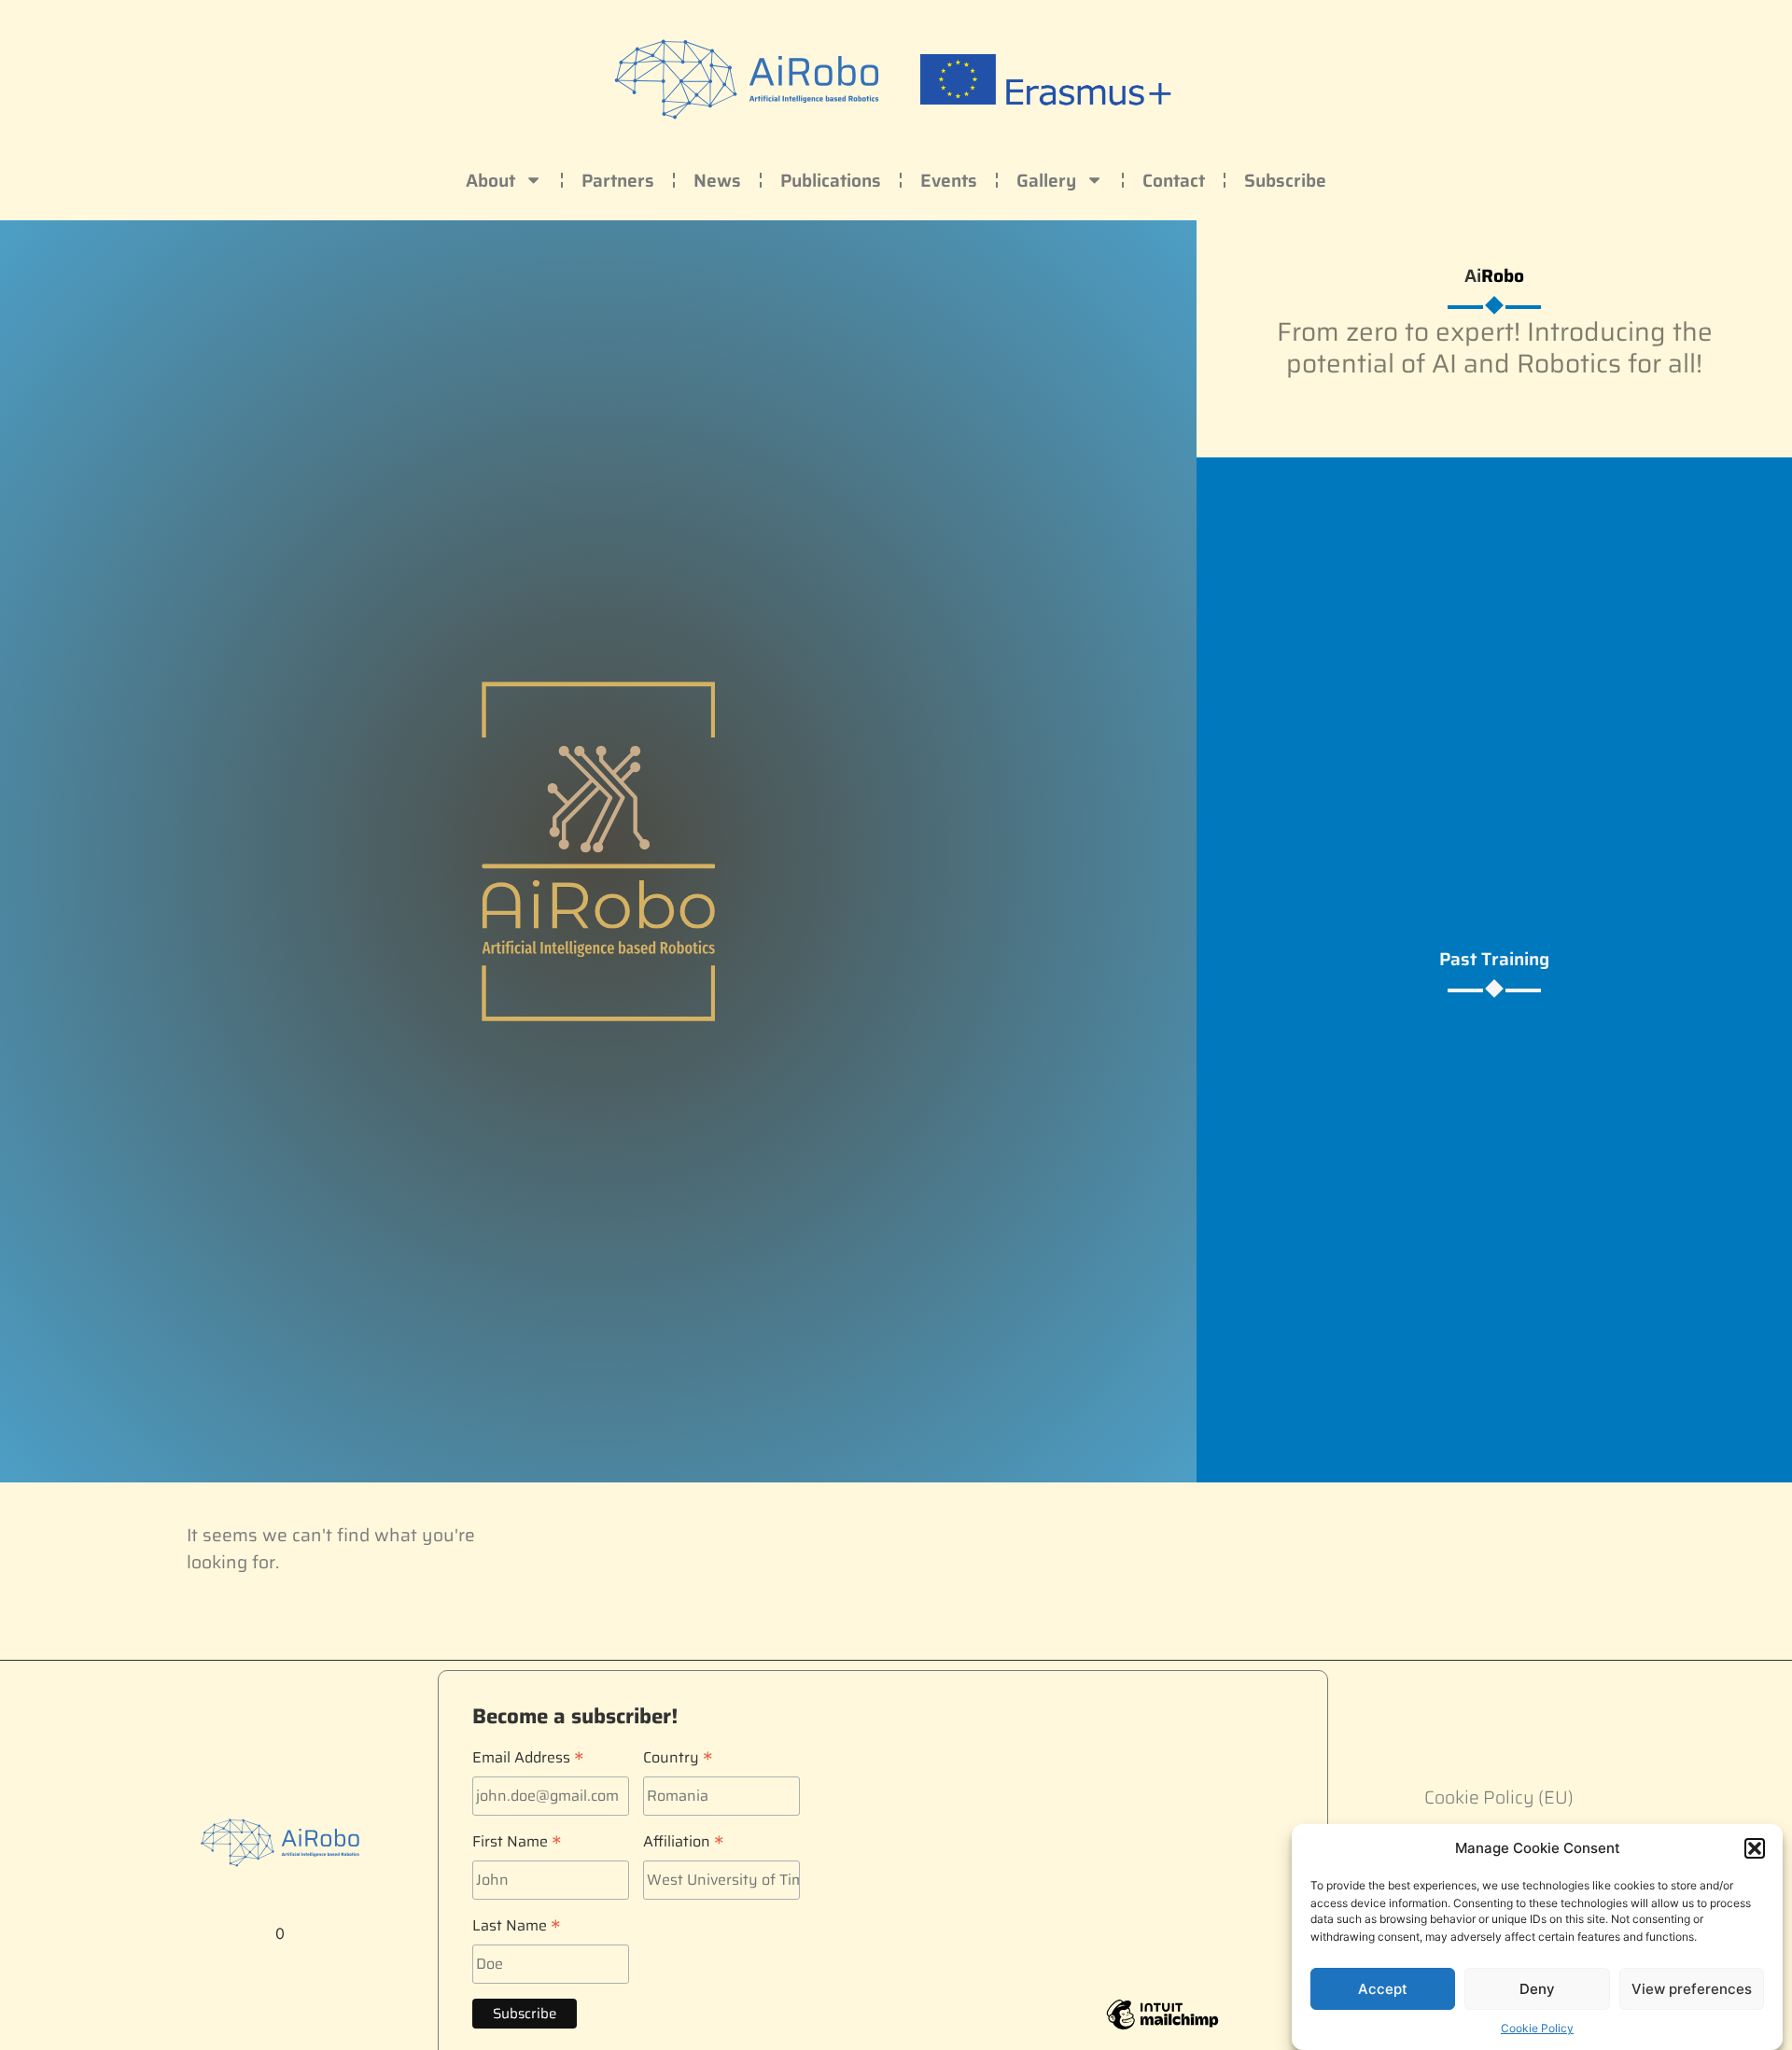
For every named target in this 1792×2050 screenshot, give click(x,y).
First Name (517, 1839)
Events (949, 180)
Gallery (1046, 180)
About (490, 180)
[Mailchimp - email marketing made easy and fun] (1162, 2028)
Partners (618, 180)
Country (678, 1755)
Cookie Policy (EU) (1499, 1797)
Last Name (517, 1923)
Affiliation (684, 1839)
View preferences (1692, 1989)
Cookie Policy (1537, 2027)
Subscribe (1285, 180)
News (717, 180)
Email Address (528, 1755)
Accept (1383, 1989)
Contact (1174, 180)
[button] (1755, 1848)
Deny (1537, 1989)
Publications (831, 180)
